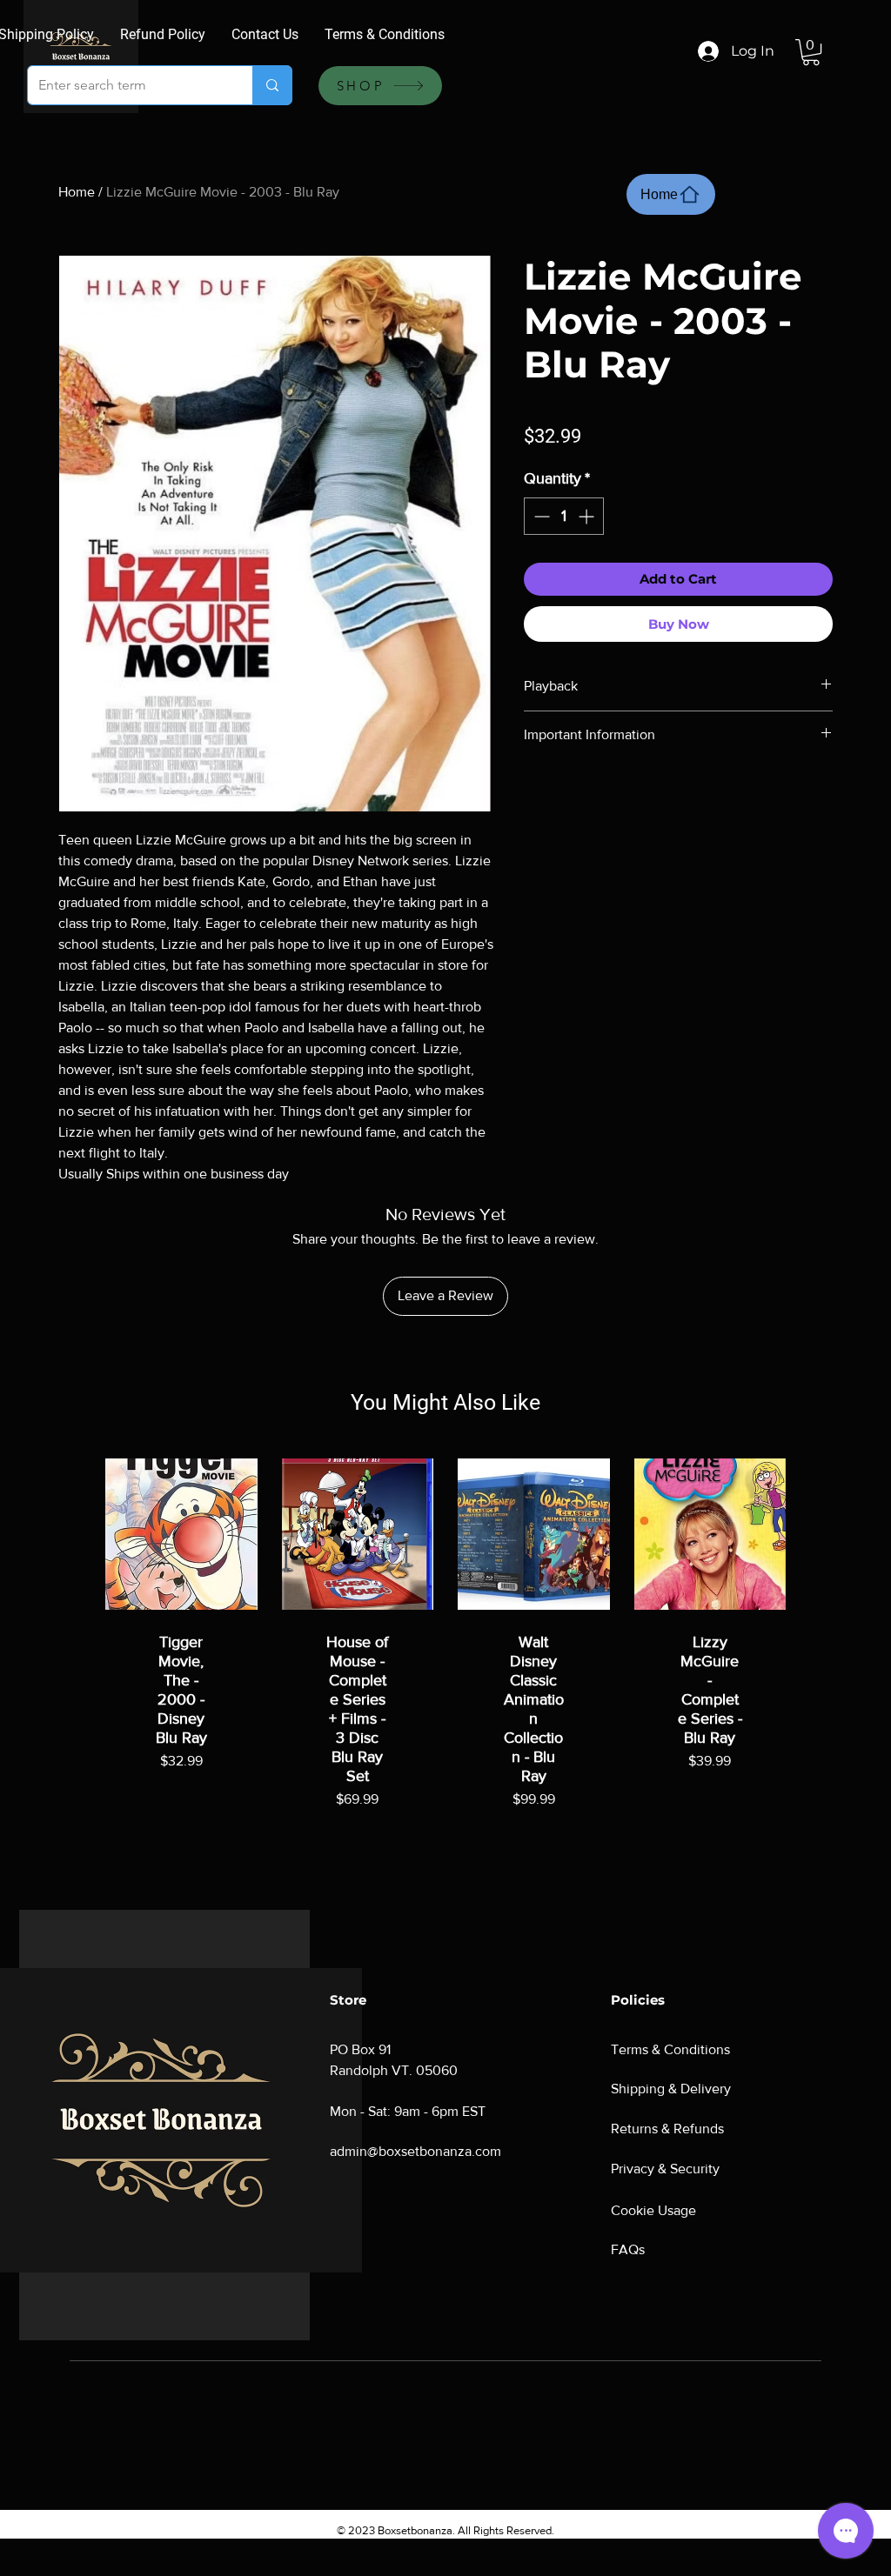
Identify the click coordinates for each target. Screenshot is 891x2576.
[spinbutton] (564, 516)
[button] (811, 52)
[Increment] (588, 516)
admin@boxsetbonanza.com (415, 2151)
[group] (445, 1652)
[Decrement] (540, 516)
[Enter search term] (272, 85)
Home (77, 192)
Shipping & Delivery (671, 2089)
